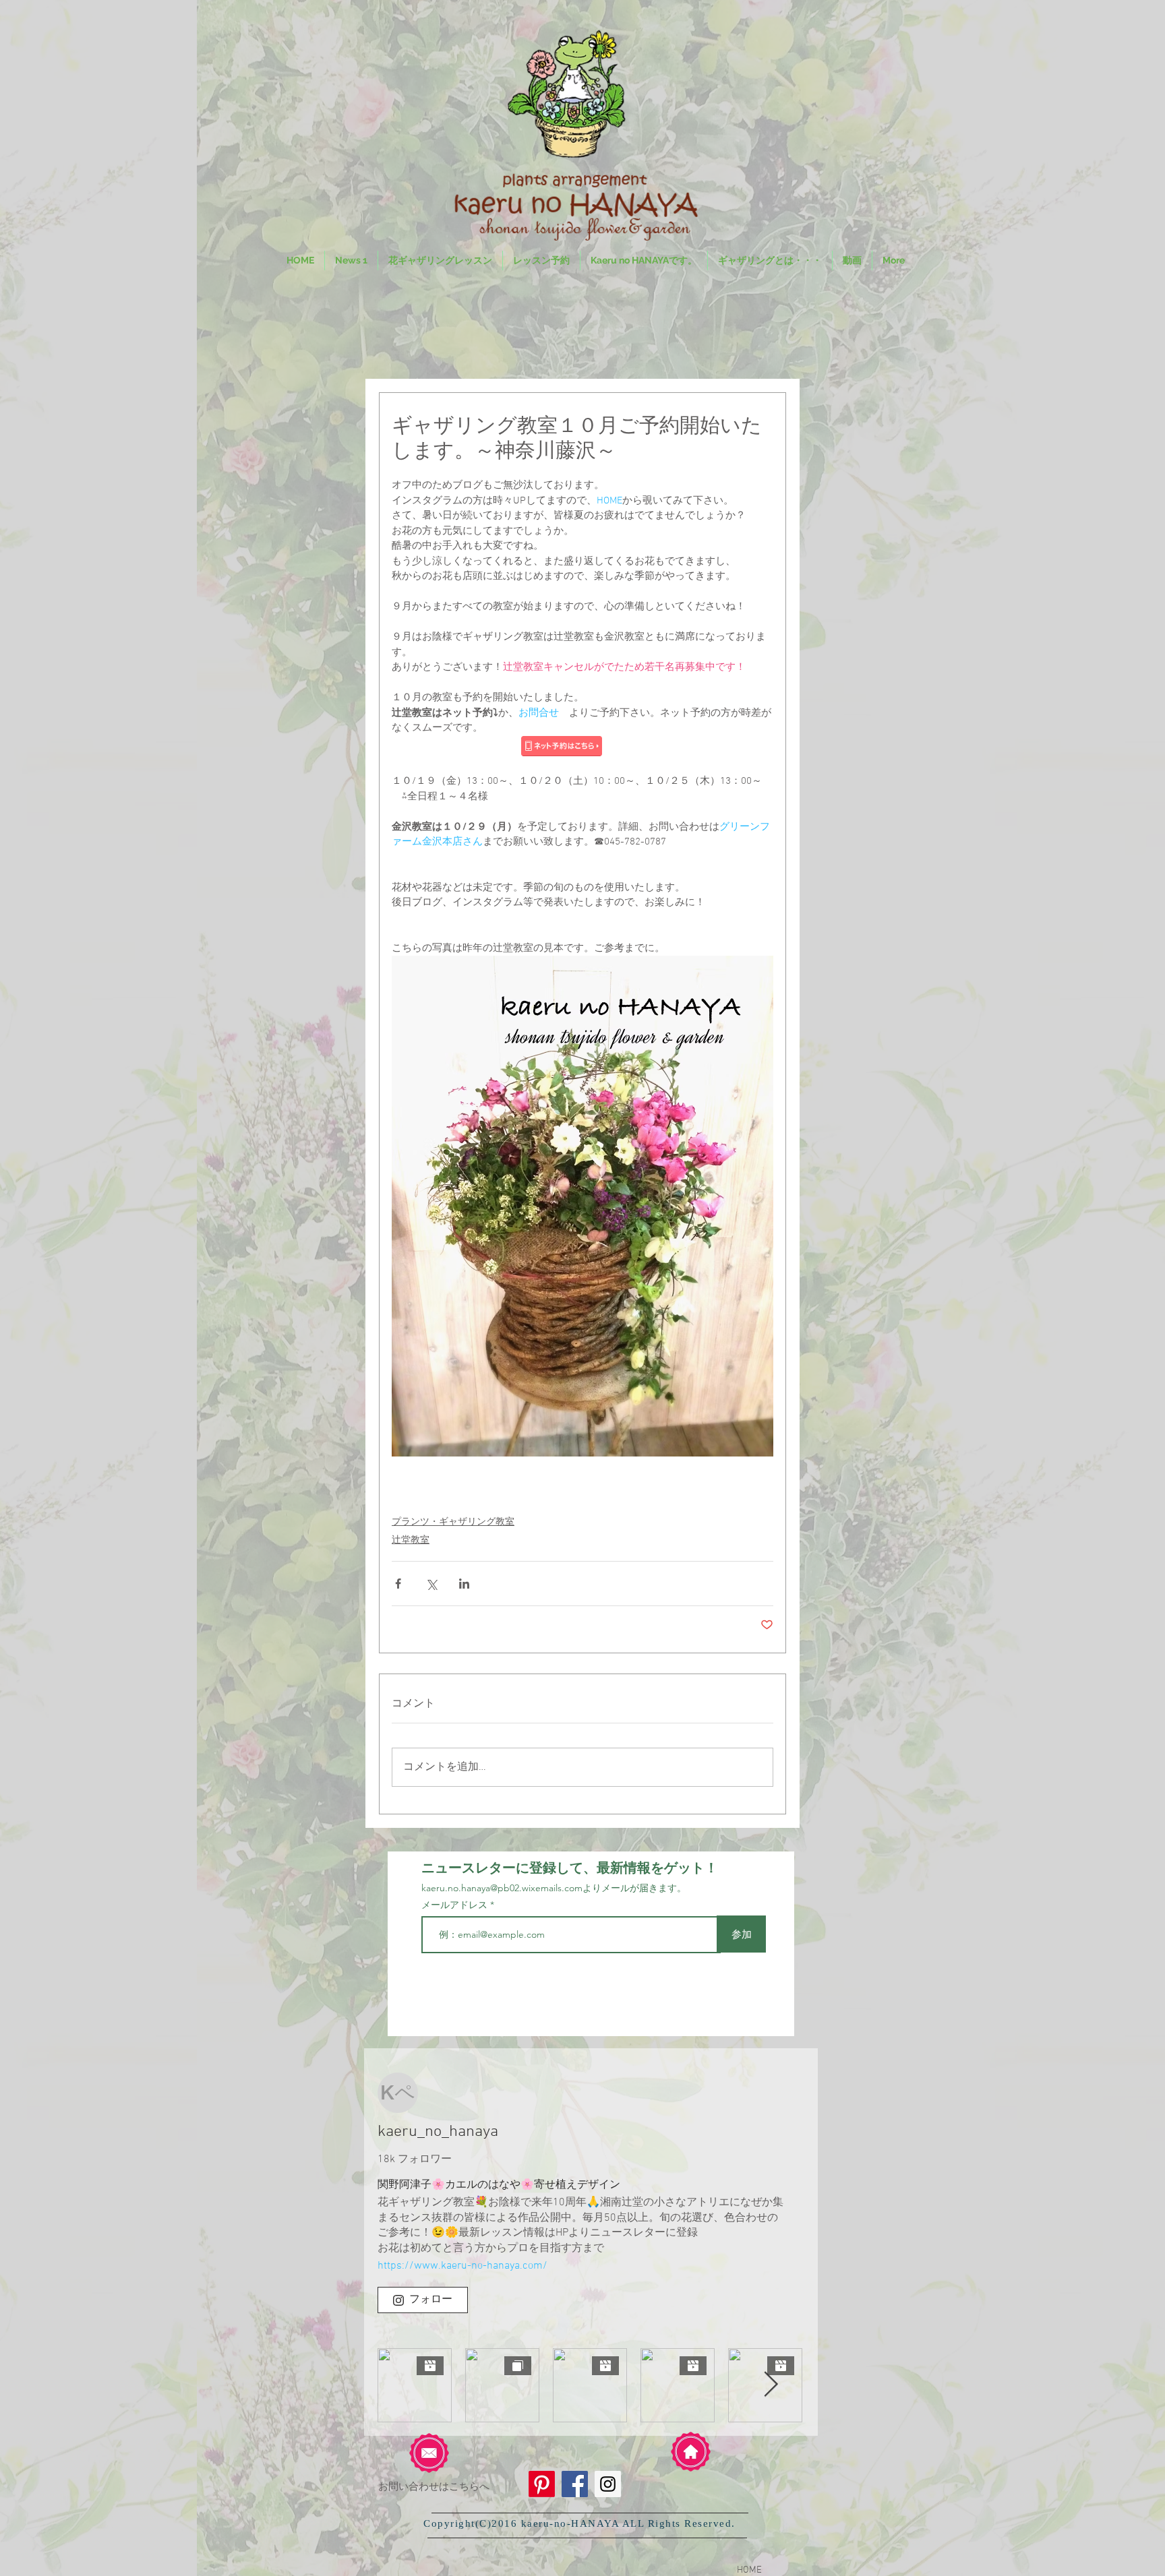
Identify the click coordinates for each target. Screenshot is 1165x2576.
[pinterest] (542, 2484)
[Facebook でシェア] (398, 1584)
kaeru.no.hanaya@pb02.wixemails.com (502, 1888)
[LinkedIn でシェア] (464, 1584)
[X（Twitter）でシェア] (431, 1584)
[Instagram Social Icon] (608, 2484)
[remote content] (582, 747)
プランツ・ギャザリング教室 (453, 1522)
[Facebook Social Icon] (575, 2484)
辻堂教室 (411, 1540)
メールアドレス (456, 1905)
